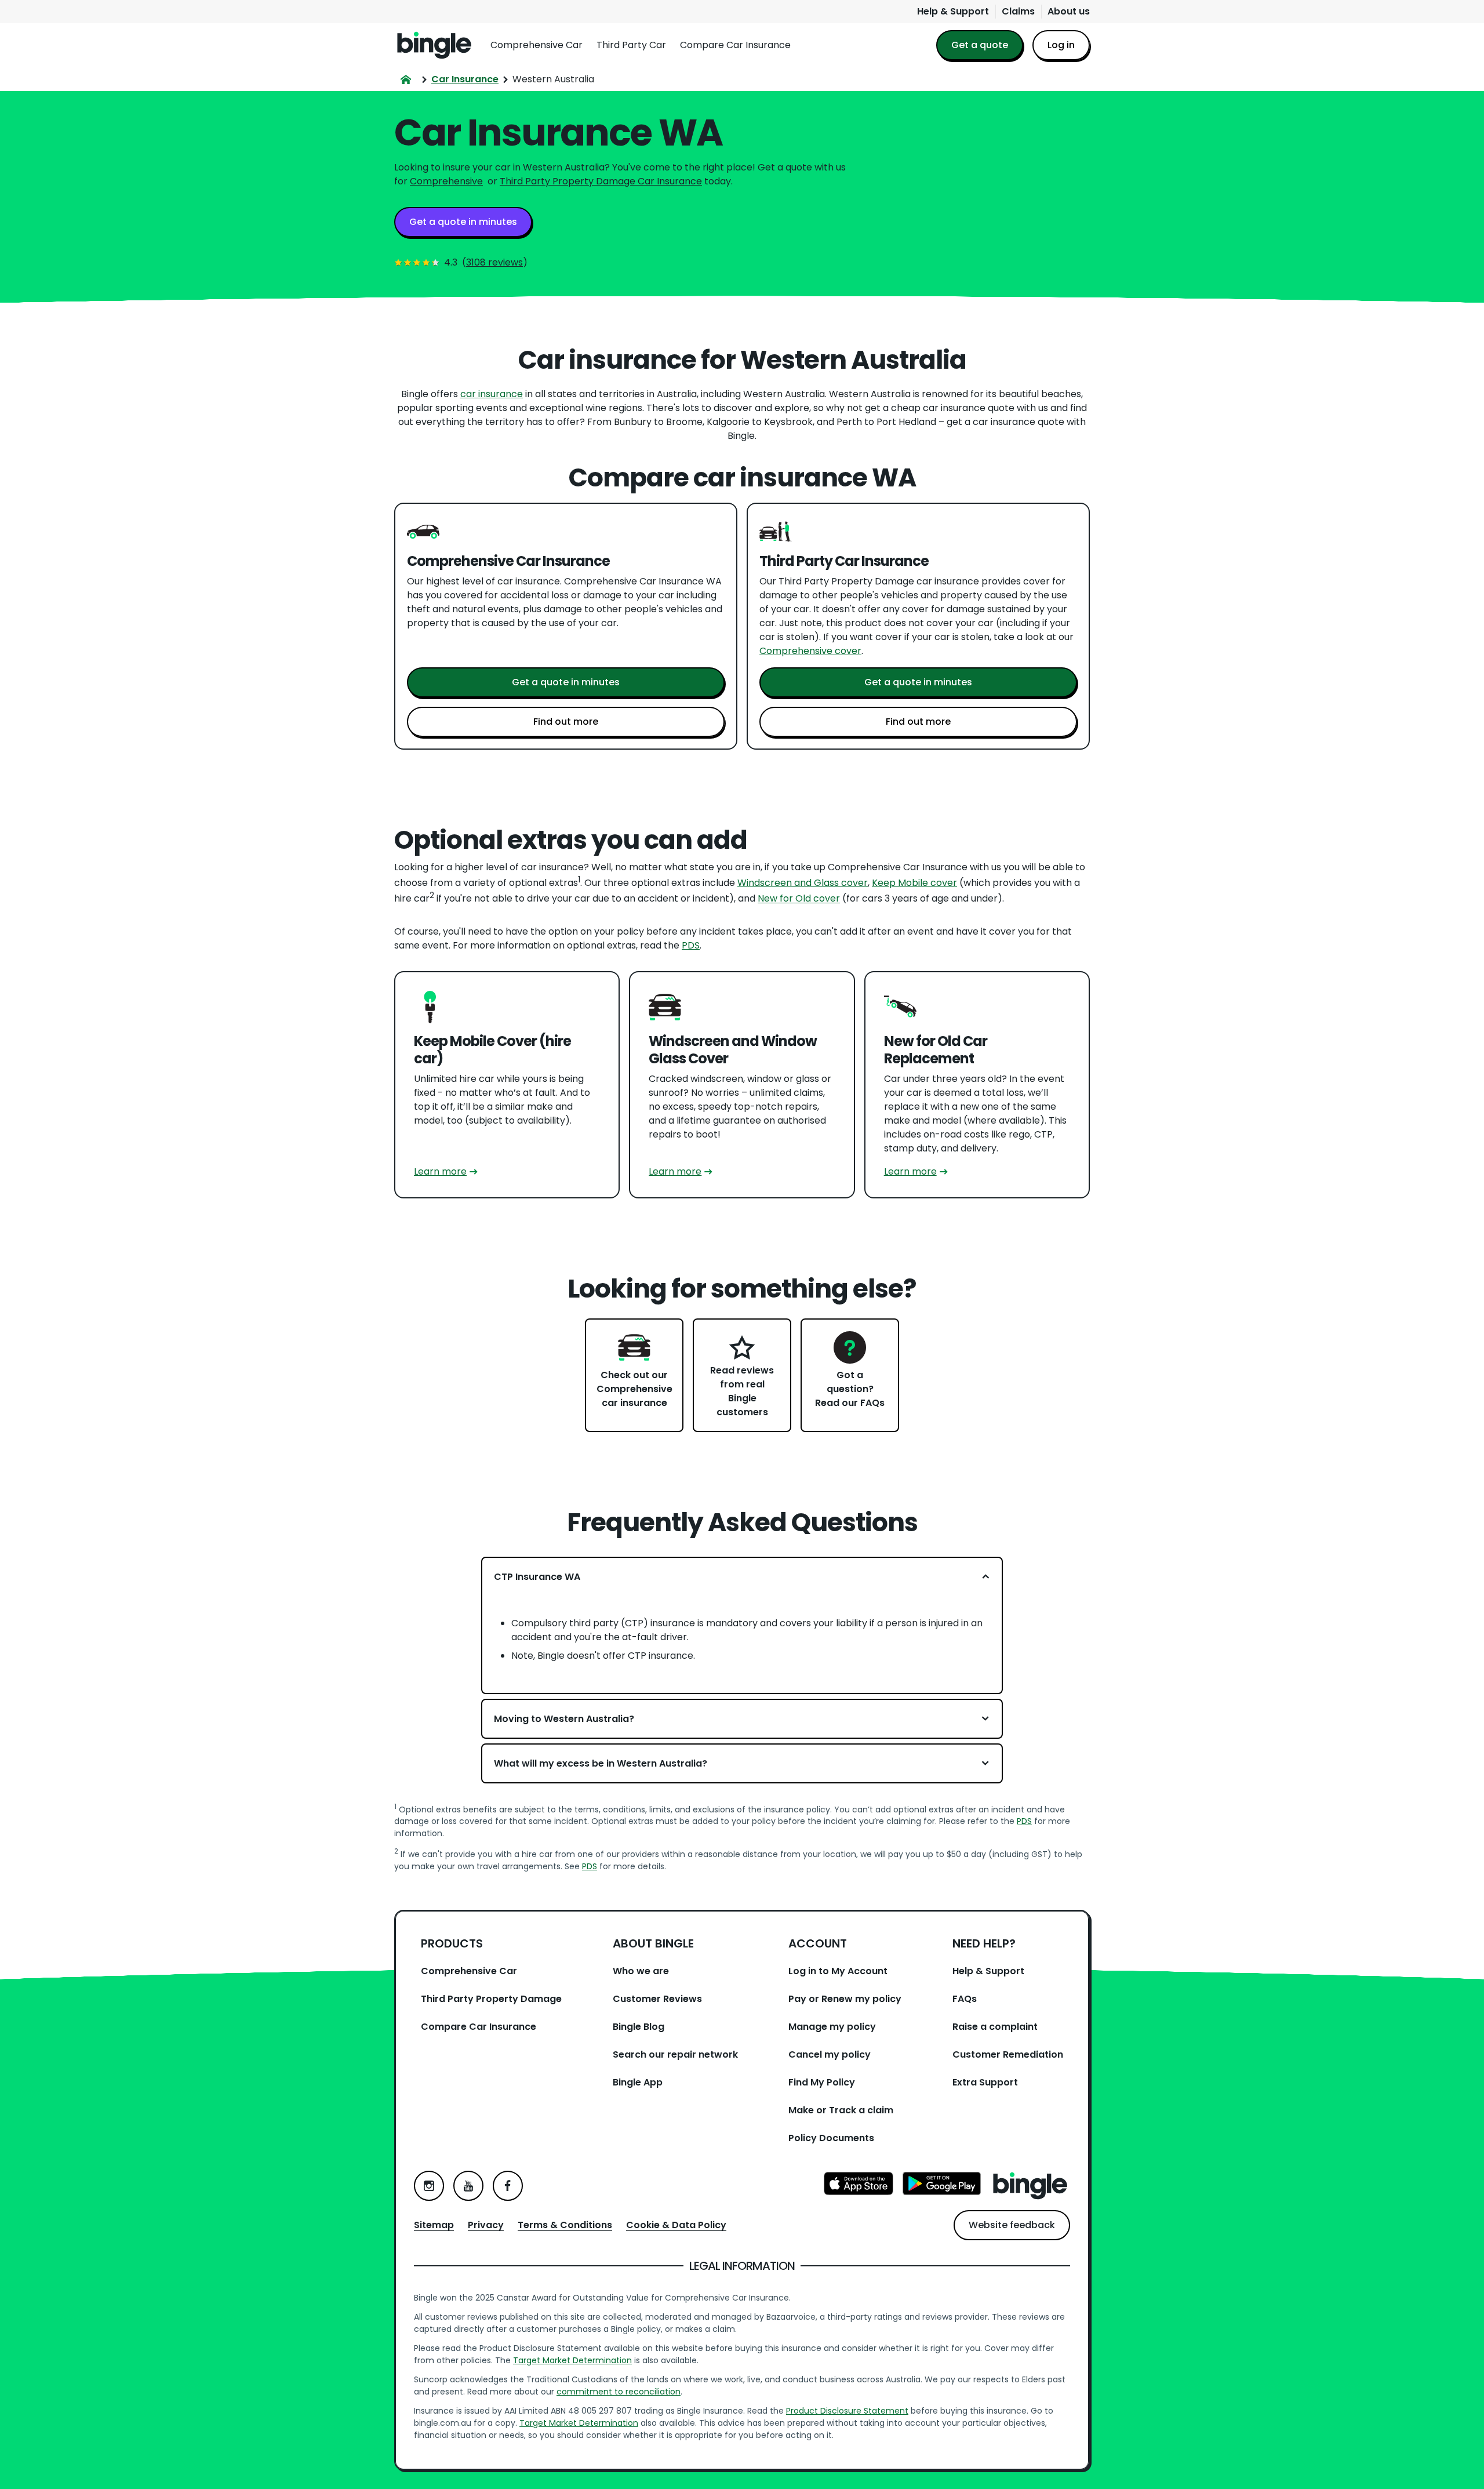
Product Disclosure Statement (847, 2411)
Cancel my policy (830, 2054)
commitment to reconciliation (619, 2392)
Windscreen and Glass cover (803, 883)
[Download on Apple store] (859, 2185)
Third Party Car (631, 45)
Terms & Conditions (565, 2225)
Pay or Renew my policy (845, 1999)
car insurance (492, 394)
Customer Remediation (1008, 2054)
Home (434, 45)
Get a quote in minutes (463, 222)
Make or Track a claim (841, 2110)
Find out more (566, 722)
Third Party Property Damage (491, 1999)
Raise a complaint (995, 2027)
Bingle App (638, 2082)
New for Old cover (799, 899)
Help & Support (953, 11)
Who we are (641, 1971)
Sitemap (434, 2225)
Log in (1061, 45)
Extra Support (985, 2082)
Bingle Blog (639, 2027)
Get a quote (980, 45)
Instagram (429, 2186)
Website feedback (1012, 2225)
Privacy (486, 2225)
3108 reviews (494, 262)
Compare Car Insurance (735, 45)
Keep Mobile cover (914, 883)
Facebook (508, 2186)
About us (1069, 11)
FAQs (965, 1999)
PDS (691, 945)
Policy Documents (831, 2138)
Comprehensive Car (537, 45)
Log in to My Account (838, 1971)
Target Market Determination (572, 2360)
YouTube (468, 2186)
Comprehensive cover (810, 651)
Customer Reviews (657, 1999)
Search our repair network (675, 2054)
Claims (1018, 11)
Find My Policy (822, 2082)
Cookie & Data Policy (676, 2225)
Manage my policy (832, 2027)
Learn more (440, 1171)
